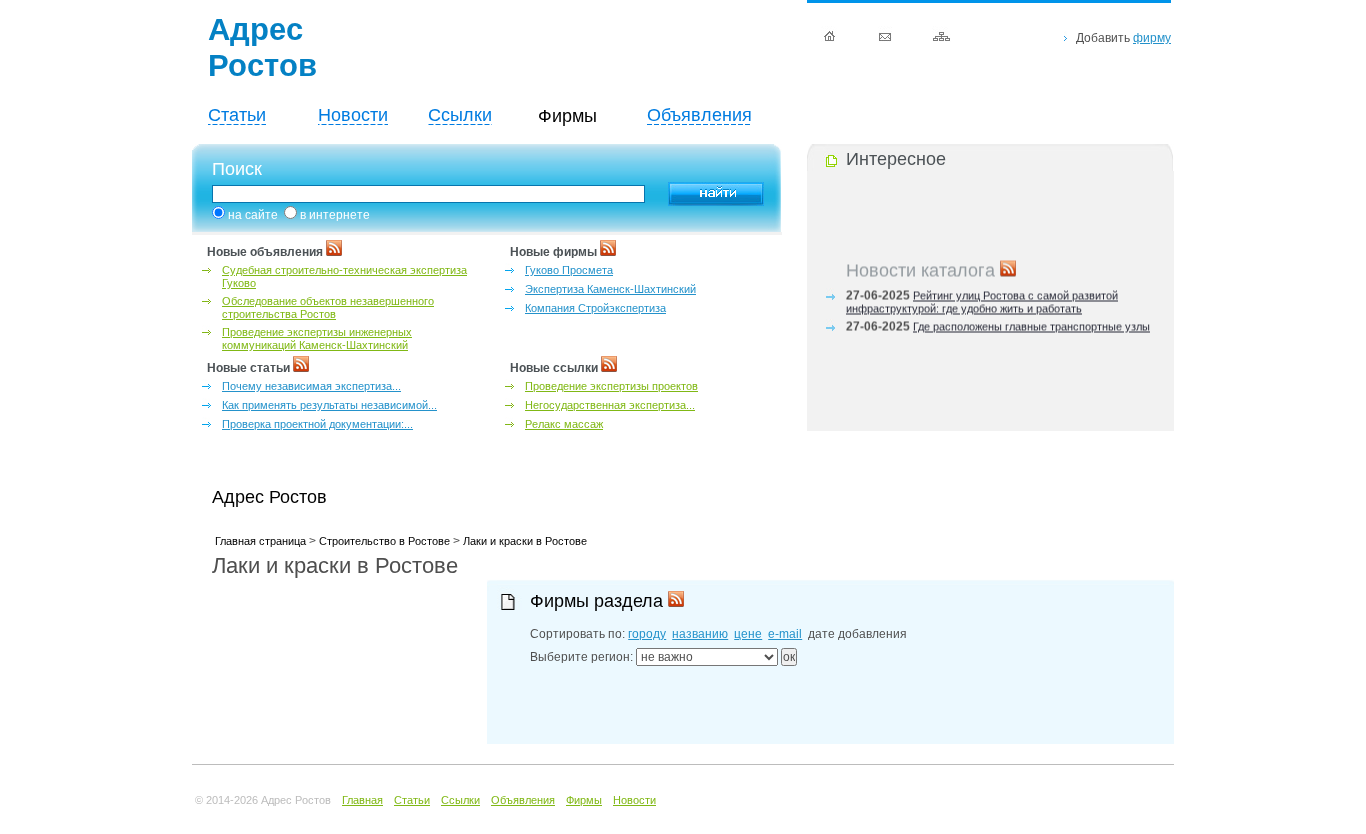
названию (700, 634)
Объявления (699, 115)
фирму (1152, 38)
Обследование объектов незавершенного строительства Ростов (328, 307)
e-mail (785, 634)
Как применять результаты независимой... (329, 405)
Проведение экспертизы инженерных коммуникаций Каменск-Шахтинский (317, 338)
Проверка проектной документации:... (317, 424)
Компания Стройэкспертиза (595, 308)
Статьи (237, 115)
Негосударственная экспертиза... (610, 405)
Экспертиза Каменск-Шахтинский (610, 289)
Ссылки (460, 115)
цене (748, 634)
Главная (362, 800)
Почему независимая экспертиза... (311, 386)
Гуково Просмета (569, 270)
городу (647, 634)
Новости (353, 115)
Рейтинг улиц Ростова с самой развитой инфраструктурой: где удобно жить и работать (982, 300)
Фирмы (584, 800)
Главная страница (260, 541)
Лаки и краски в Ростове (525, 541)
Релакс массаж (564, 424)
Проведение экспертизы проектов (611, 386)
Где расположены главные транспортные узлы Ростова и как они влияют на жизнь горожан (998, 331)
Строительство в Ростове (384, 541)
